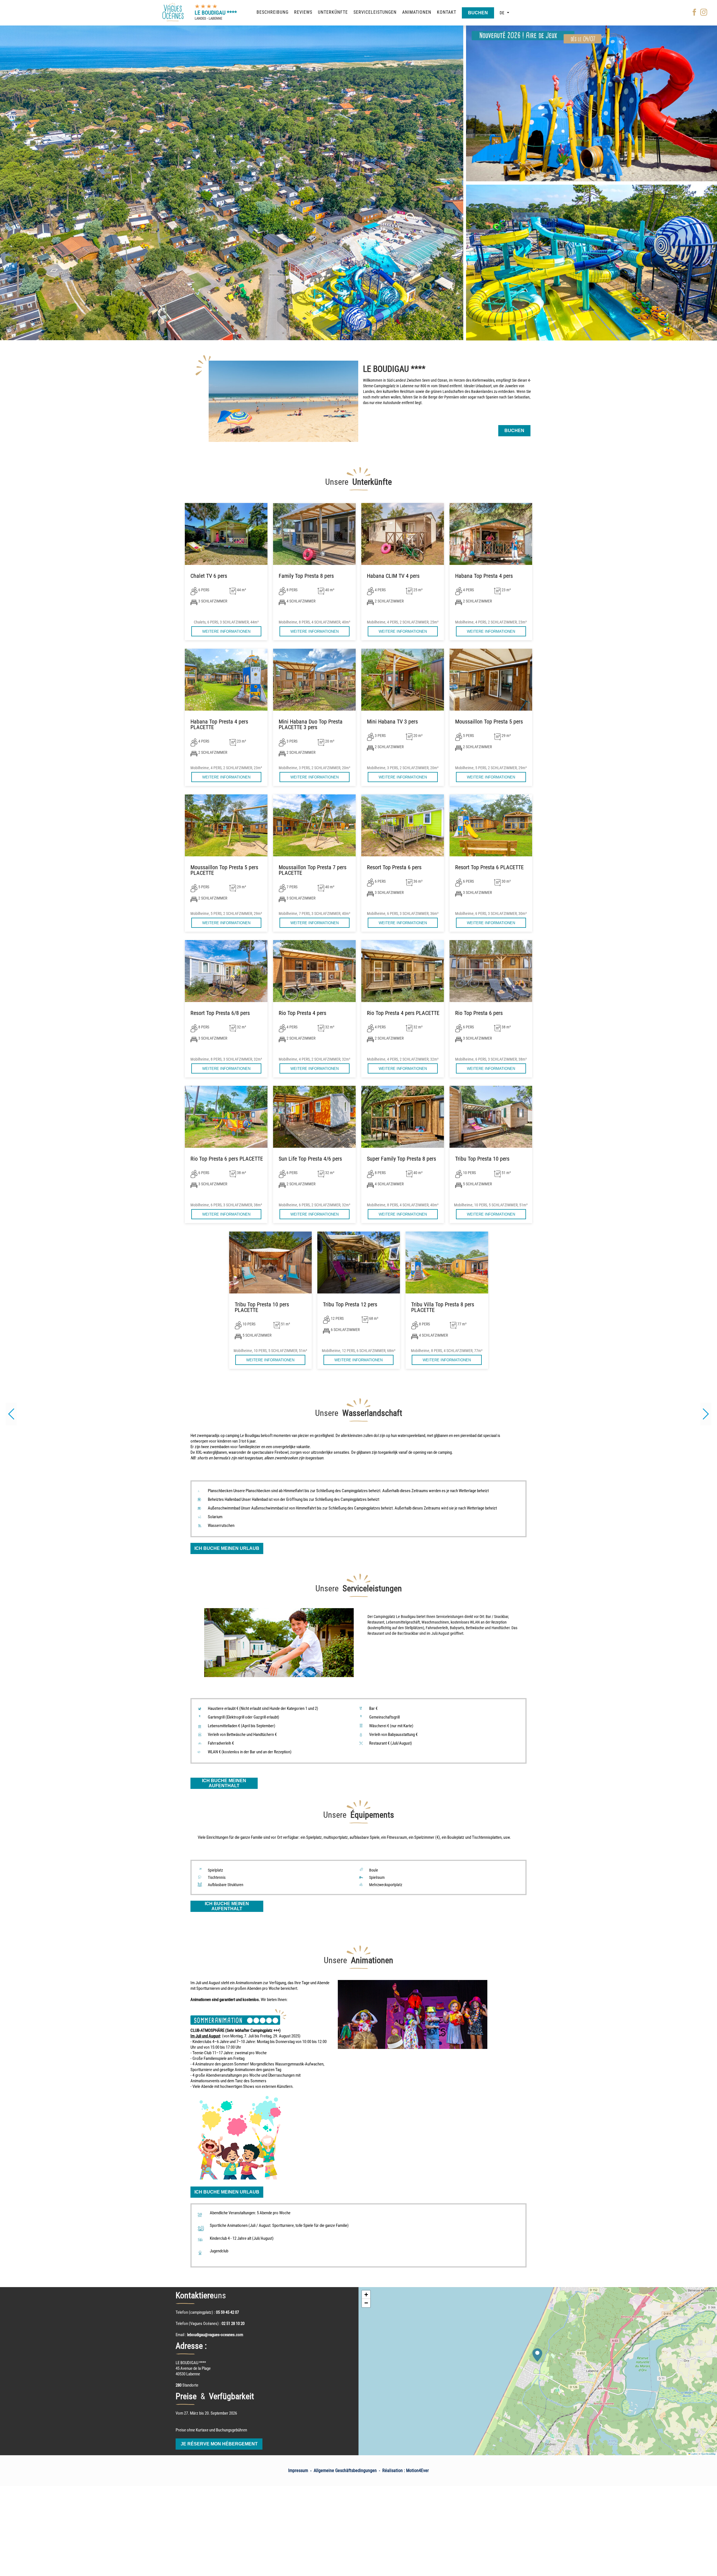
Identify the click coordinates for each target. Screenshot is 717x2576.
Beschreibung (273, 12)
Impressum (298, 2470)
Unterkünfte (333, 12)
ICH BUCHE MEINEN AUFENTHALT (224, 1783)
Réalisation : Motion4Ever (406, 2470)
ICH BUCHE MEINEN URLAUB (227, 1548)
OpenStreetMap (708, 2454)
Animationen (417, 12)
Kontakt (447, 12)
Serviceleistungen (375, 12)
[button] (706, 1414)
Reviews (303, 12)
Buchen (478, 13)
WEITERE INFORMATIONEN (226, 631)
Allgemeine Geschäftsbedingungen (345, 2470)
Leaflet (694, 2454)
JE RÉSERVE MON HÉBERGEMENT (219, 2444)
